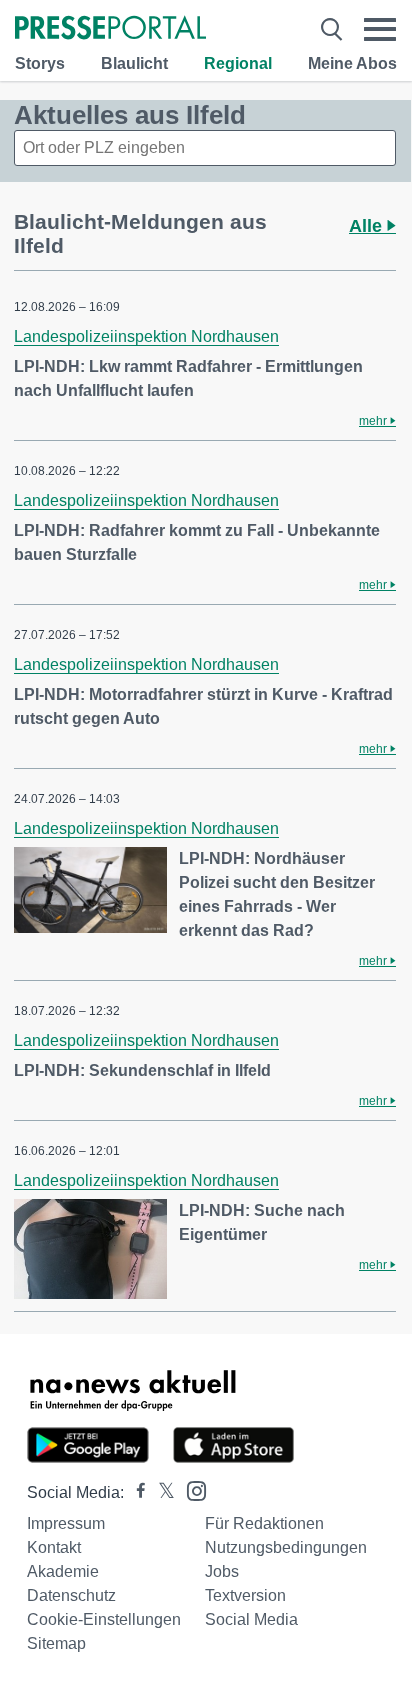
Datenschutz (71, 1595)
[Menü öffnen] (380, 29)
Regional (238, 63)
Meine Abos (352, 63)
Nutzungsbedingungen (286, 1547)
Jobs (222, 1571)
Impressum (66, 1523)
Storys (40, 63)
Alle (368, 226)
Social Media (251, 1619)
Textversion (245, 1595)
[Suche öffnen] (331, 29)
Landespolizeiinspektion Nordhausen (146, 336)
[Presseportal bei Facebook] (135, 1492)
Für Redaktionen (264, 1523)
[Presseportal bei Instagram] (190, 1489)
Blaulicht (134, 63)
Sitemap (56, 1643)
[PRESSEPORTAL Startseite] (110, 29)
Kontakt (54, 1547)
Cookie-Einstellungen (104, 1619)
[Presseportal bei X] (160, 1492)
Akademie (63, 1571)
